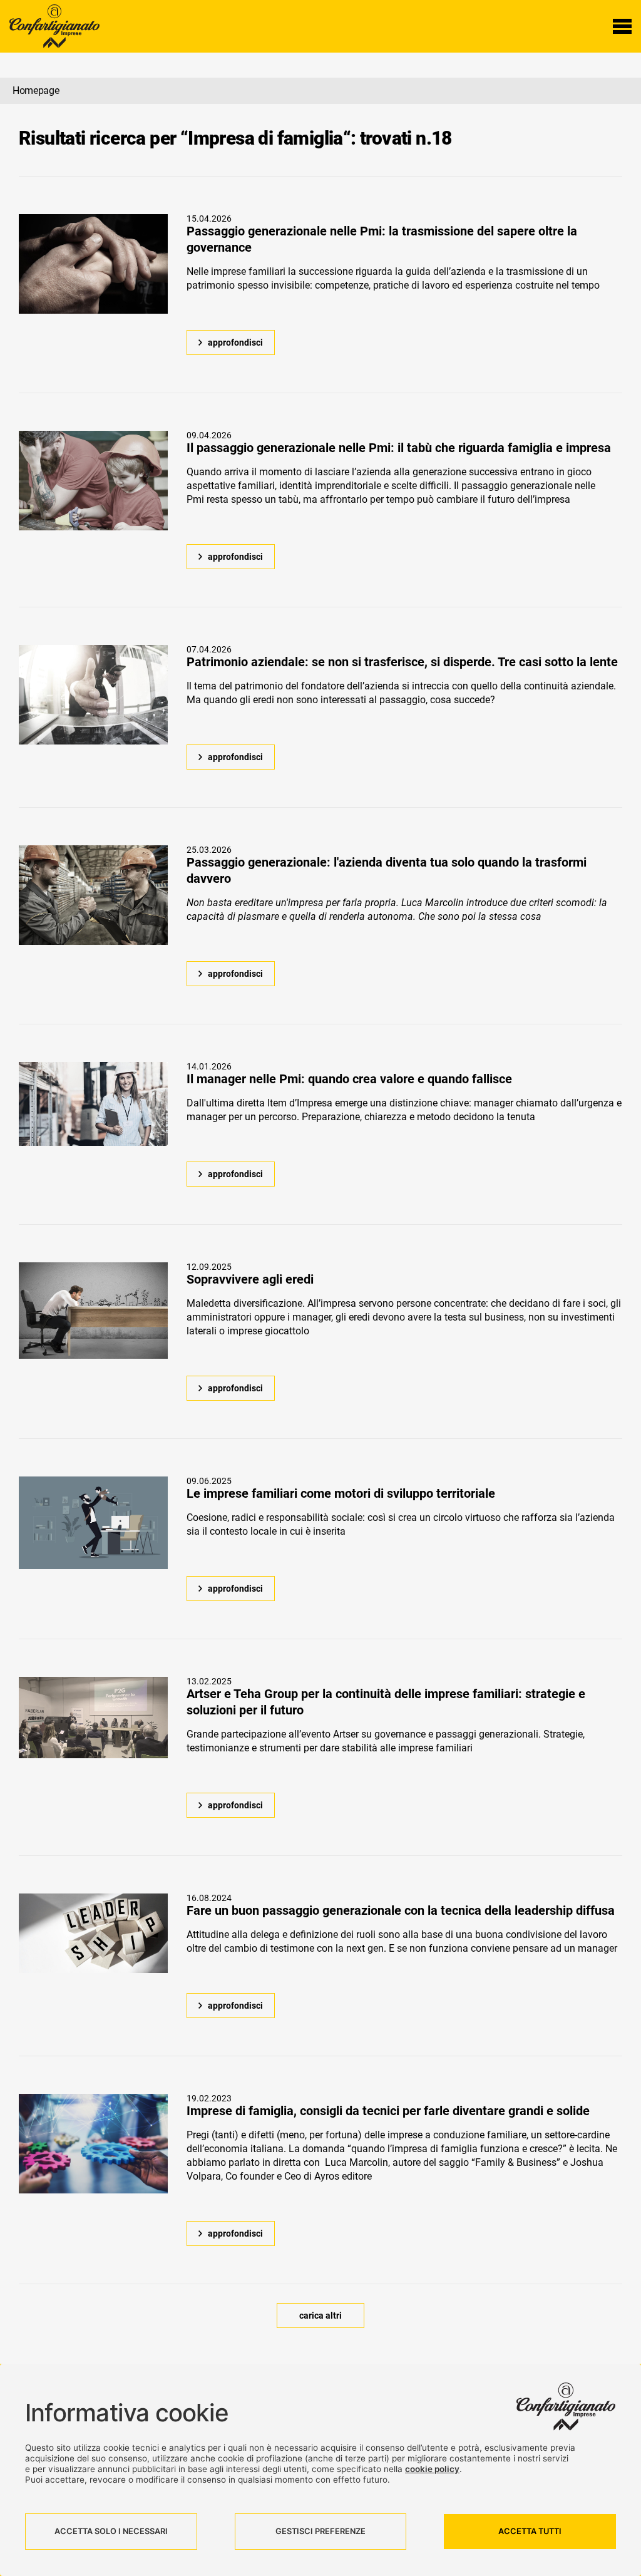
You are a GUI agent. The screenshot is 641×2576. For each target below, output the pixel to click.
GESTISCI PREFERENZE (320, 2531)
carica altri (320, 2316)
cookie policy (432, 2469)
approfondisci (235, 343)
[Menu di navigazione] (622, 26)
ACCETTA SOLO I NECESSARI (111, 2531)
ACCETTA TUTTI (530, 2531)
